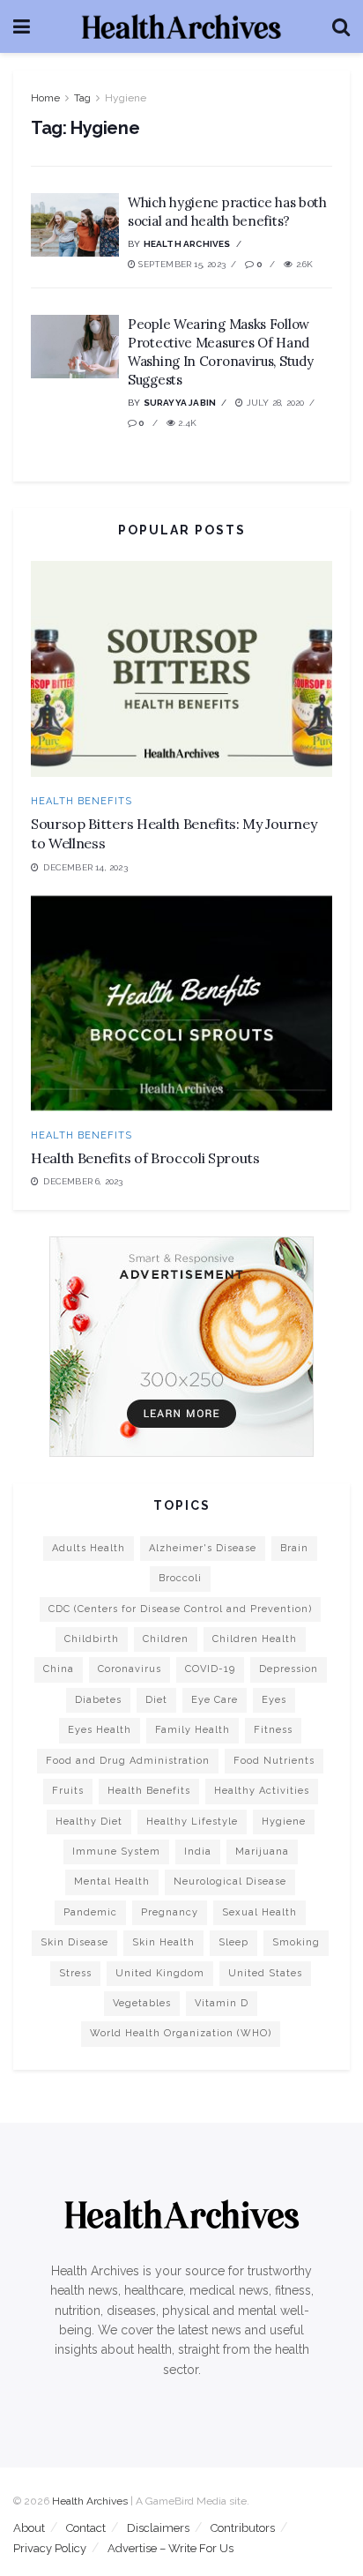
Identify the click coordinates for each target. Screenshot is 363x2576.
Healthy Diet (89, 1822)
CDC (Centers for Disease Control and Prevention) (180, 1609)
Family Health (193, 1730)
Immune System (116, 1852)
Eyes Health (100, 1730)
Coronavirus (130, 1669)
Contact (86, 2528)
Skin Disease (74, 1942)
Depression (289, 1669)
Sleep (233, 1942)
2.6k (303, 264)
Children (166, 1639)
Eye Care (215, 1700)
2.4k (186, 423)
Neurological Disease (230, 1882)
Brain (294, 1548)
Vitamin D (222, 2003)
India (198, 1852)
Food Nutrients (274, 1761)
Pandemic (90, 1912)
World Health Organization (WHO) (181, 2033)
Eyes (274, 1700)
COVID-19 (210, 1669)
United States (265, 1973)
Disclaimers (158, 2528)
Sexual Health (259, 1912)
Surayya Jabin (180, 403)
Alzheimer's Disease (203, 1548)
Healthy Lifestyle (192, 1822)
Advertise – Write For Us (170, 2548)
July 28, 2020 (274, 403)
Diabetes (98, 1700)
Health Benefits (81, 801)
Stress (75, 1973)
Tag (82, 98)
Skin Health (163, 1942)
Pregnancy (170, 1912)
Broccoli (180, 1578)
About (29, 2528)
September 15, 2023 (181, 264)
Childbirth (92, 1639)
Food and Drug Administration (128, 1761)
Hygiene (126, 98)
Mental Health (112, 1882)
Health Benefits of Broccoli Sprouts (145, 1158)
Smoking (296, 1942)
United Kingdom (160, 1973)
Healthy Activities (262, 1791)
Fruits (68, 1791)
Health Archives (187, 244)
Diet (156, 1700)
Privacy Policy (50, 2548)
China (59, 1669)
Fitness (273, 1730)
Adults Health (89, 1548)
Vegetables (142, 2003)
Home (45, 98)
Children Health (255, 1639)
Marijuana (262, 1852)
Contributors (243, 2528)
